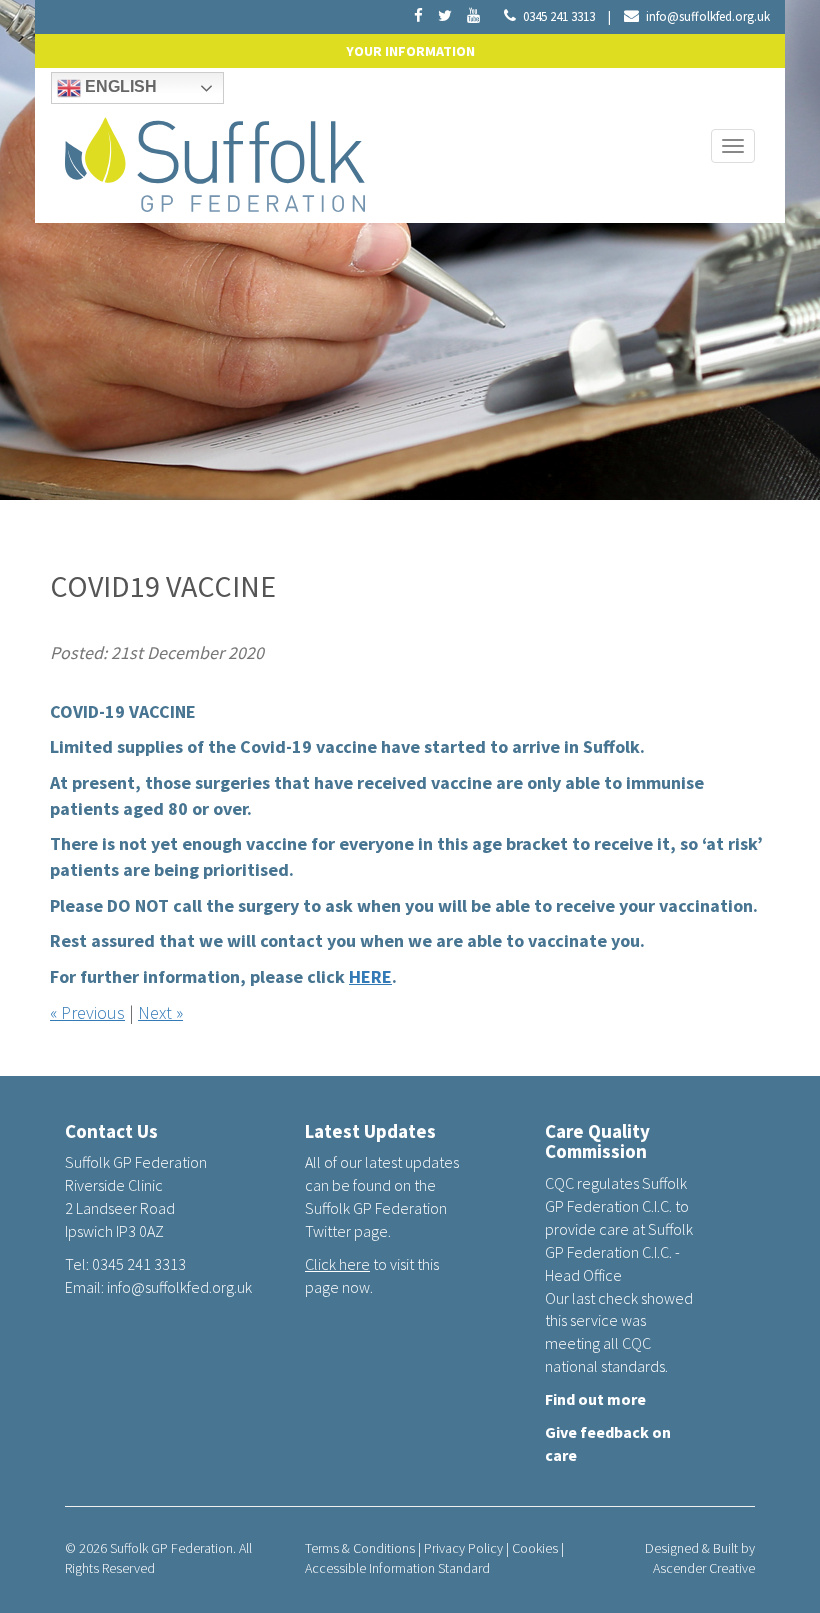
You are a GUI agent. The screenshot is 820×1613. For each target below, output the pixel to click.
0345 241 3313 (559, 16)
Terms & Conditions (360, 1548)
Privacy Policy (463, 1548)
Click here (337, 1264)
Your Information (410, 51)
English (119, 86)
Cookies (535, 1548)
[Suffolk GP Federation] (215, 159)
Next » (160, 1012)
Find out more (595, 1399)
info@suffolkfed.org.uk (708, 16)
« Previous (87, 1012)
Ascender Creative (704, 1568)
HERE (370, 976)
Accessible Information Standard (397, 1568)
